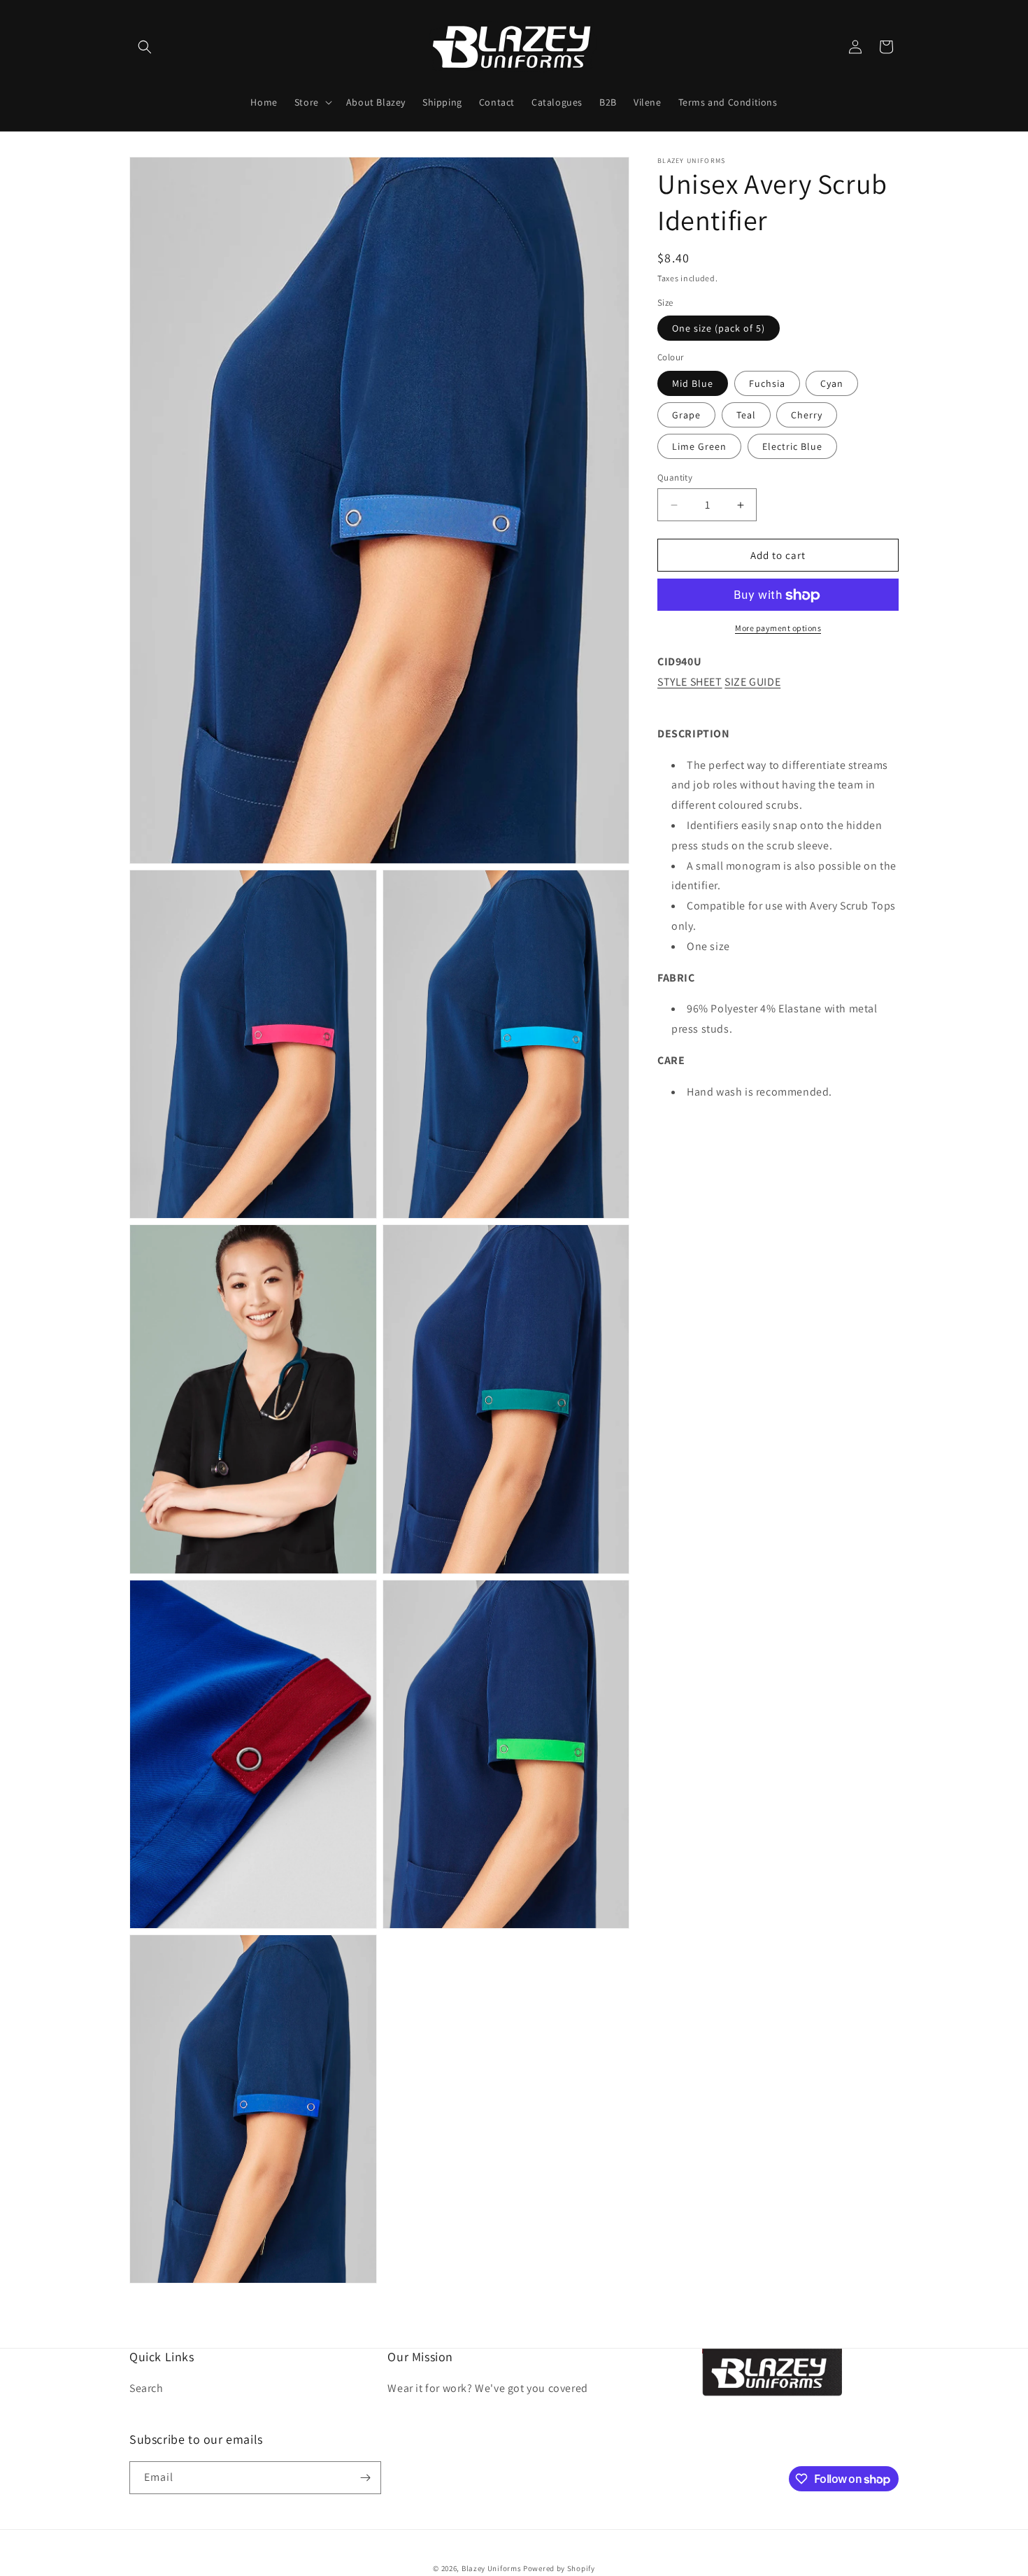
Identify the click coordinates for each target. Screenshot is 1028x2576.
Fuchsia (767, 383)
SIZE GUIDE (752, 682)
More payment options (778, 629)
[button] (145, 47)
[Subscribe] (365, 2478)
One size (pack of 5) (719, 329)
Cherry (807, 415)
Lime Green (699, 446)
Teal (746, 415)
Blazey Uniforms (492, 2568)
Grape (686, 415)
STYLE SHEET (690, 682)
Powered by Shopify (559, 2568)
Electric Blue (792, 446)
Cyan (832, 383)
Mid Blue (693, 383)
